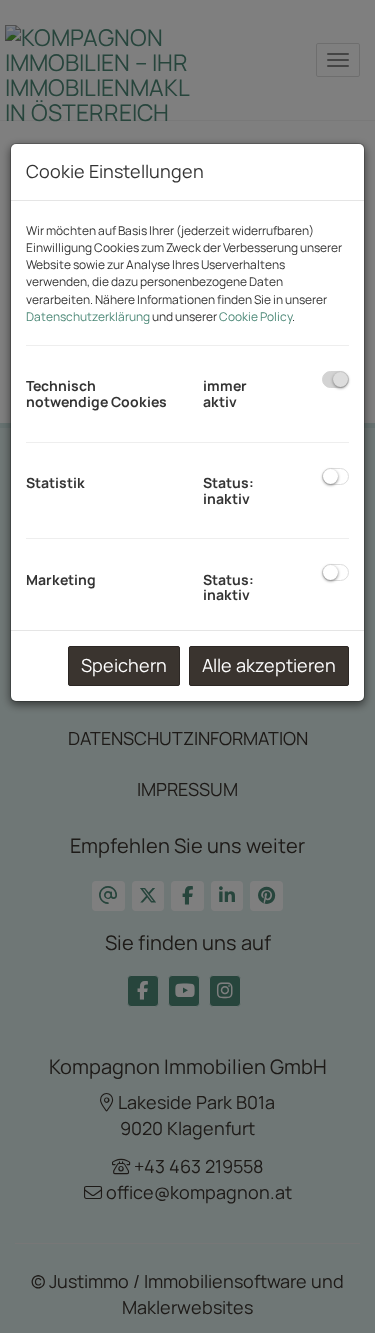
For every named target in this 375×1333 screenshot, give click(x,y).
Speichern (124, 665)
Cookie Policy (255, 316)
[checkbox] (335, 379)
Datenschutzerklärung (88, 316)
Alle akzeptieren (269, 665)
